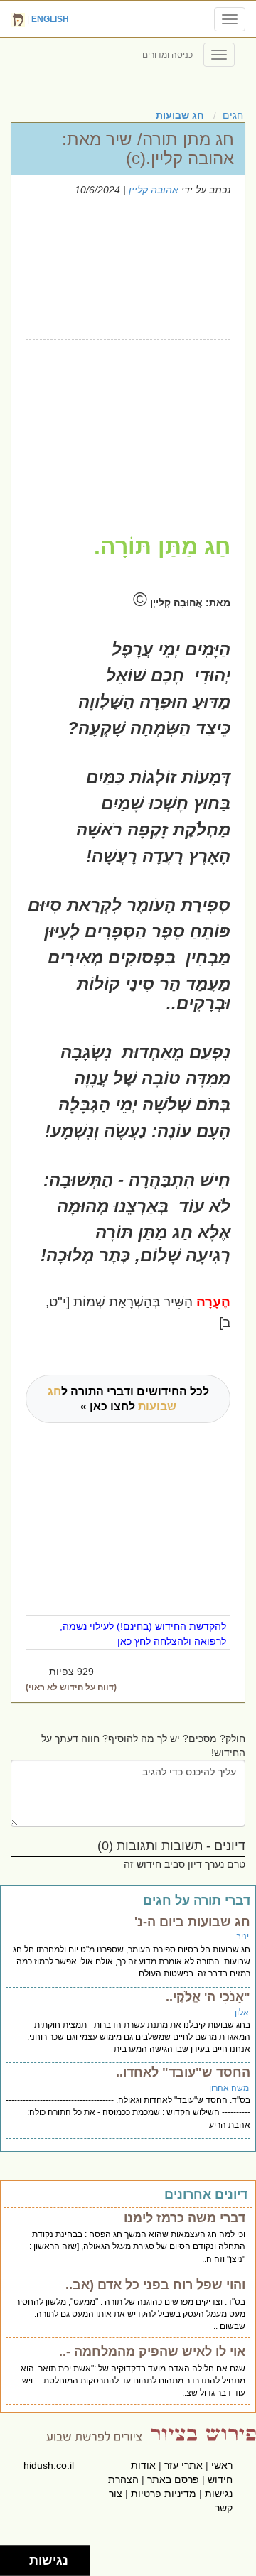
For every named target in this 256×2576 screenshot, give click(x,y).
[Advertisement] (124, 424)
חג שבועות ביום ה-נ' (192, 1922)
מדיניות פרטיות (164, 2494)
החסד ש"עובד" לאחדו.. (183, 2072)
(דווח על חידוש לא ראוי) (71, 1687)
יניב (242, 1937)
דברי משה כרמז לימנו (185, 2218)
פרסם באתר (173, 2479)
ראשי (222, 2465)
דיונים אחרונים (206, 2195)
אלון (242, 2013)
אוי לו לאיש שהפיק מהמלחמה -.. (152, 2352)
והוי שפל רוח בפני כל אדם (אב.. (155, 2285)
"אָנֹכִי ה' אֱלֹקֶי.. (208, 1997)
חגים (233, 115)
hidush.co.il (49, 2465)
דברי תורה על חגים (197, 1900)
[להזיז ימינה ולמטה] (19, 2565)
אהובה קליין (154, 190)
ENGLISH (50, 19)
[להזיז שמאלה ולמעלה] (11, 2557)
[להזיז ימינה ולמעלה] (19, 2557)
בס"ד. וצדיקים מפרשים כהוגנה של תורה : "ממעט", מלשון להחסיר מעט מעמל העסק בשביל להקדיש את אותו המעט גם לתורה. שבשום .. (130, 2314)
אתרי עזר (183, 2465)
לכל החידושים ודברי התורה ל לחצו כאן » (128, 1399)
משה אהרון (229, 2088)
